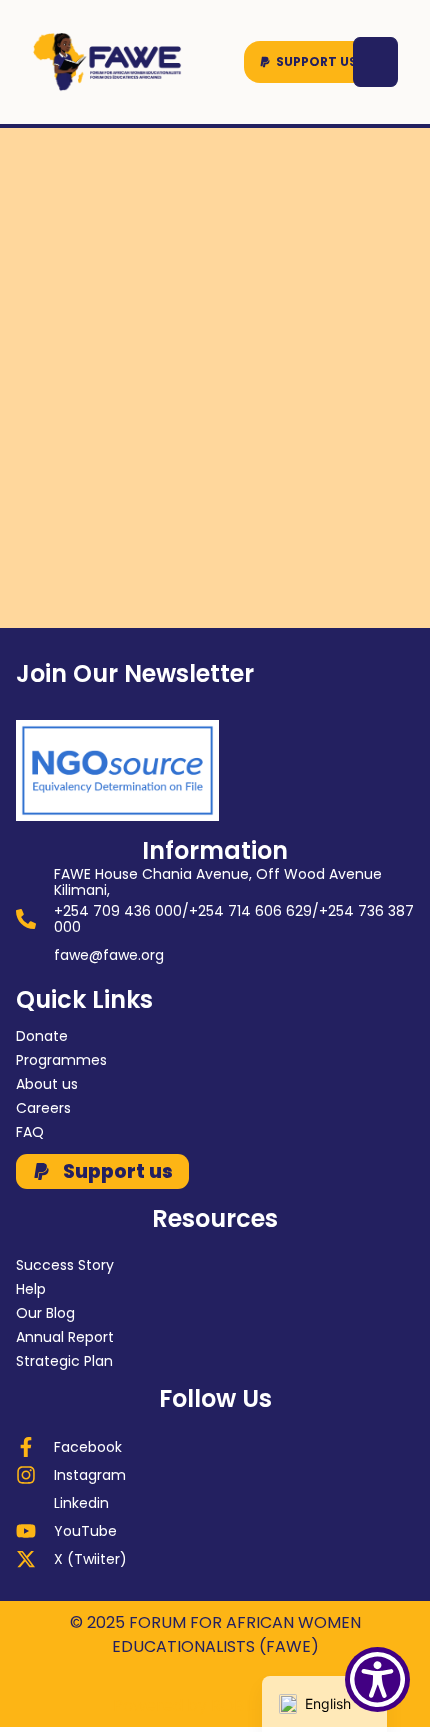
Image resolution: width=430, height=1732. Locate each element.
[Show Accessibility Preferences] (377, 1679)
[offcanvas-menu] (375, 62)
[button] (308, 62)
